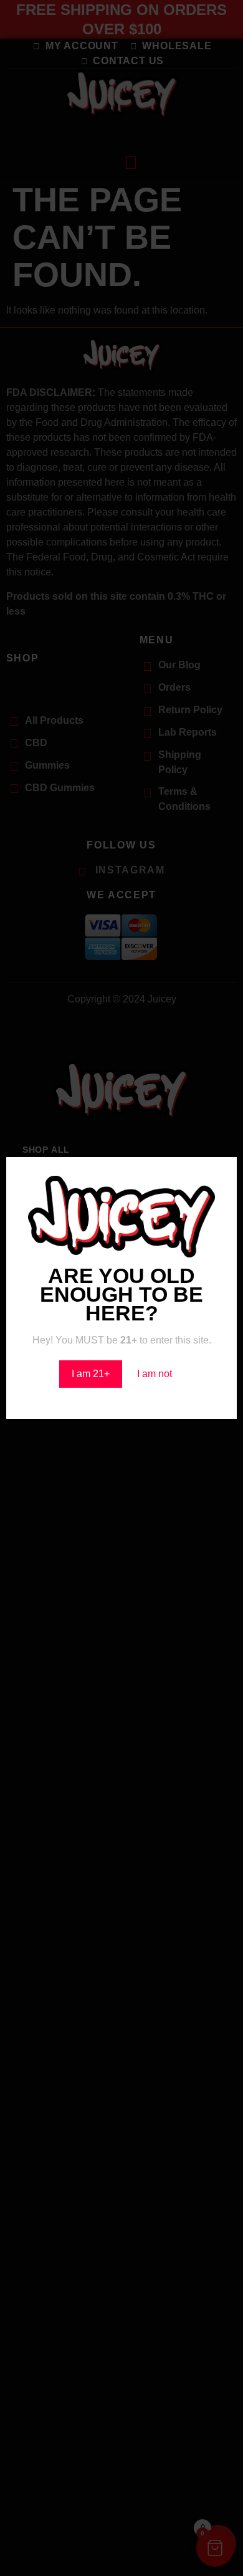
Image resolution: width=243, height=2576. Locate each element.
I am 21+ (91, 1374)
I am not (155, 1374)
